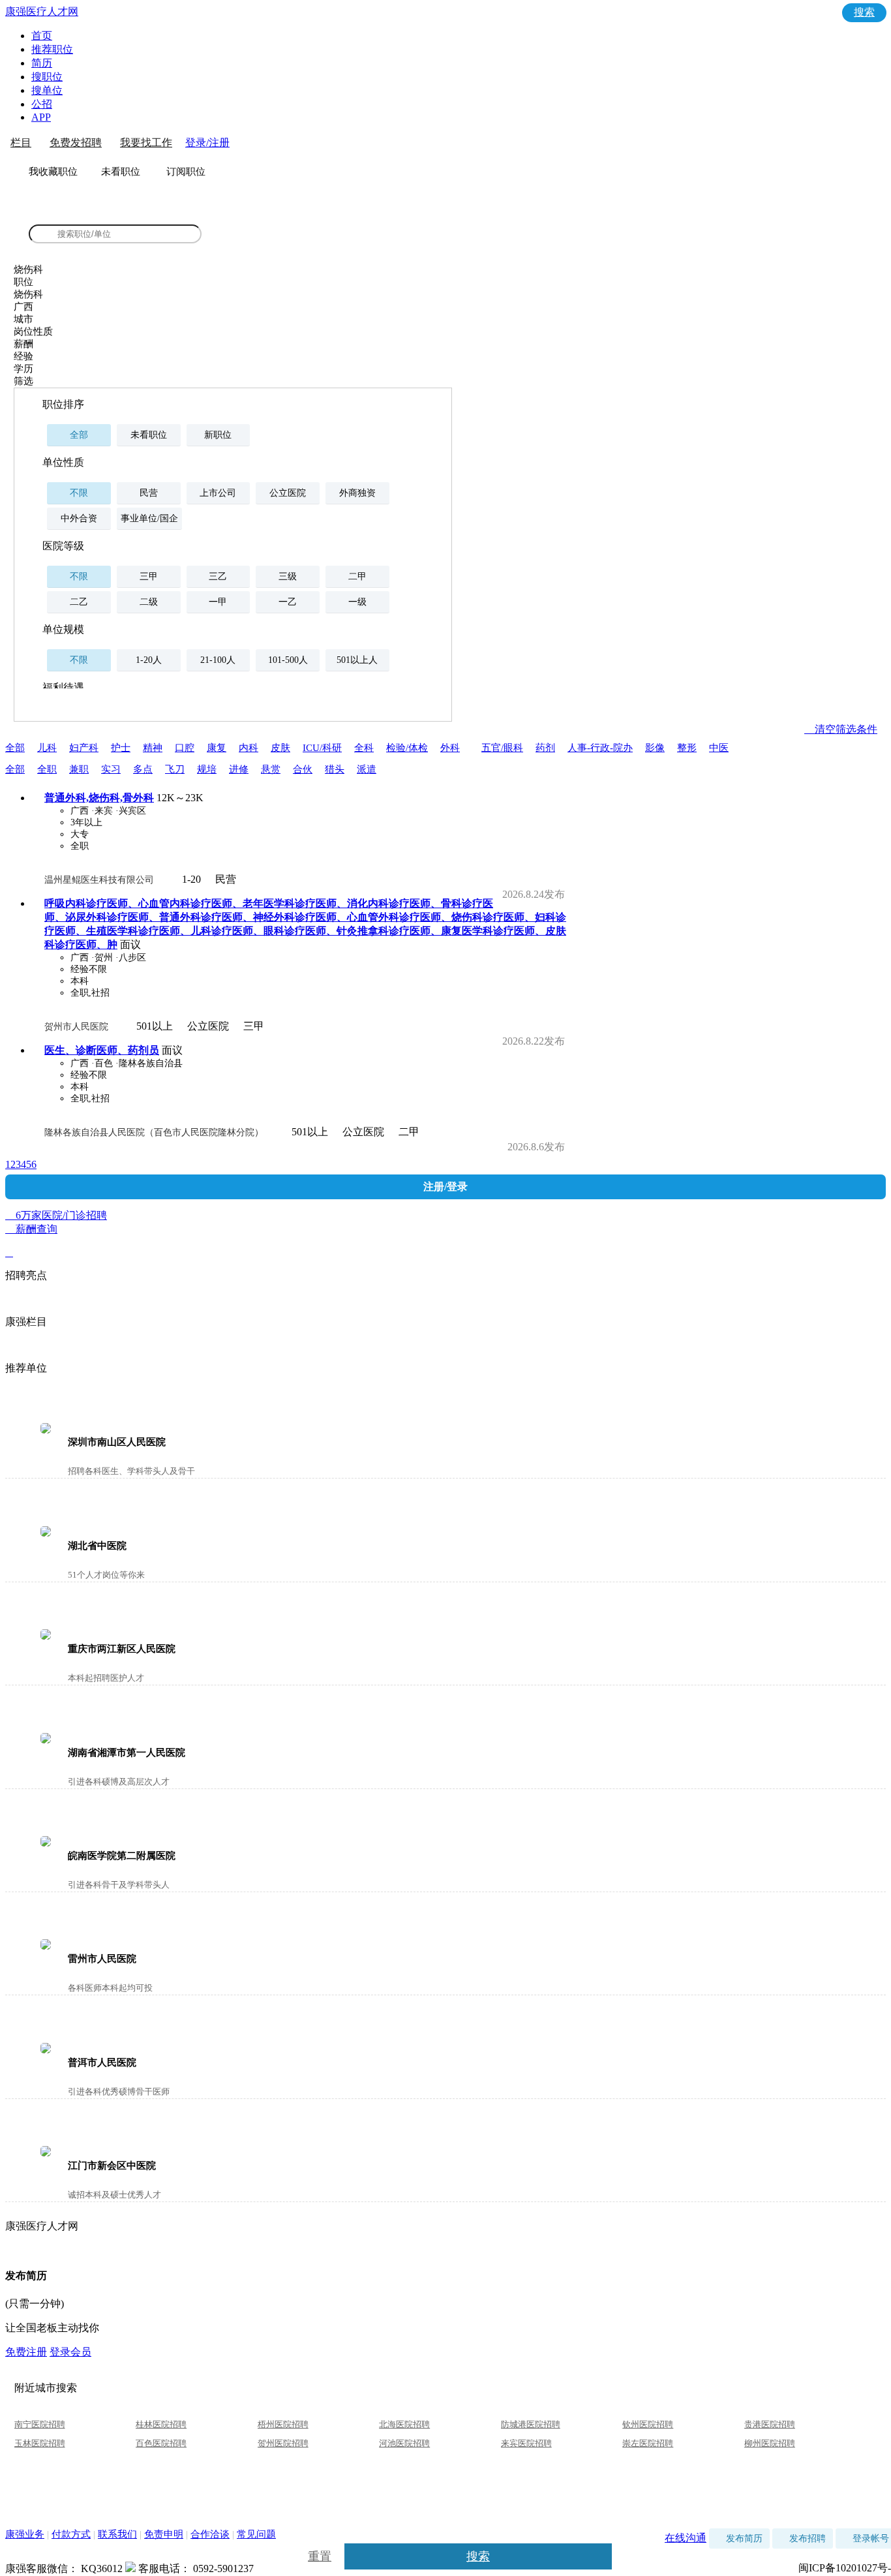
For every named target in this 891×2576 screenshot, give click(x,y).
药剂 (545, 748)
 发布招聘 (803, 2538)
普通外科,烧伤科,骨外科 (99, 798)
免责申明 (164, 2534)
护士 (121, 748)
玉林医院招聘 (40, 2443)
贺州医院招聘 (283, 2443)
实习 (111, 769)
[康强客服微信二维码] (130, 2568)
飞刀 (175, 769)
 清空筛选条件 (841, 729)
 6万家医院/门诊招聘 (445, 1216)
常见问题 (256, 2534)
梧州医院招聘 (283, 2424)
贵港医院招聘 (770, 2424)
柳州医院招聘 (770, 2443)
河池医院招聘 (404, 2443)
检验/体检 (407, 748)
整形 (687, 748)
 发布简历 (739, 2538)
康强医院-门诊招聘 (76, 213)
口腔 (185, 748)
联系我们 (117, 2534)
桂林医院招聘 (161, 2424)
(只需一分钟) (35, 2304)
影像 (655, 748)
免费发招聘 (76, 143)
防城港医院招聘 (531, 2424)
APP (41, 117)
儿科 (47, 748)
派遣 (367, 769)
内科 (249, 748)
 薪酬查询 (31, 1241)
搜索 (864, 12)
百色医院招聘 (161, 2443)
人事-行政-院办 (600, 748)
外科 (450, 748)
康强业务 (25, 2534)
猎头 (335, 769)
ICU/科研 (322, 748)
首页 (42, 36)
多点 (143, 769)
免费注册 (26, 2352)
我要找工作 (146, 143)
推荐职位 (52, 49)
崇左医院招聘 (648, 2443)
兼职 (79, 769)
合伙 (303, 769)
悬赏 (271, 769)
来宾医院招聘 (526, 2443)
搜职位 (47, 77)
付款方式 (71, 2534)
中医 (719, 748)
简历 (42, 63)
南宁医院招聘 (40, 2424)
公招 (42, 104)
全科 (364, 748)
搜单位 (47, 90)
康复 (217, 748)
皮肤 (280, 748)
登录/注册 (207, 143)
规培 (207, 769)
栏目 (21, 143)
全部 (15, 748)
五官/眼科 (502, 748)
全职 (47, 769)
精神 (153, 748)
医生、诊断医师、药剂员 (102, 1050)
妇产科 (84, 748)
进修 (239, 769)
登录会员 (70, 2352)
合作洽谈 (210, 2534)
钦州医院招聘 (648, 2424)
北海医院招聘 (404, 2424)
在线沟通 (686, 2538)
